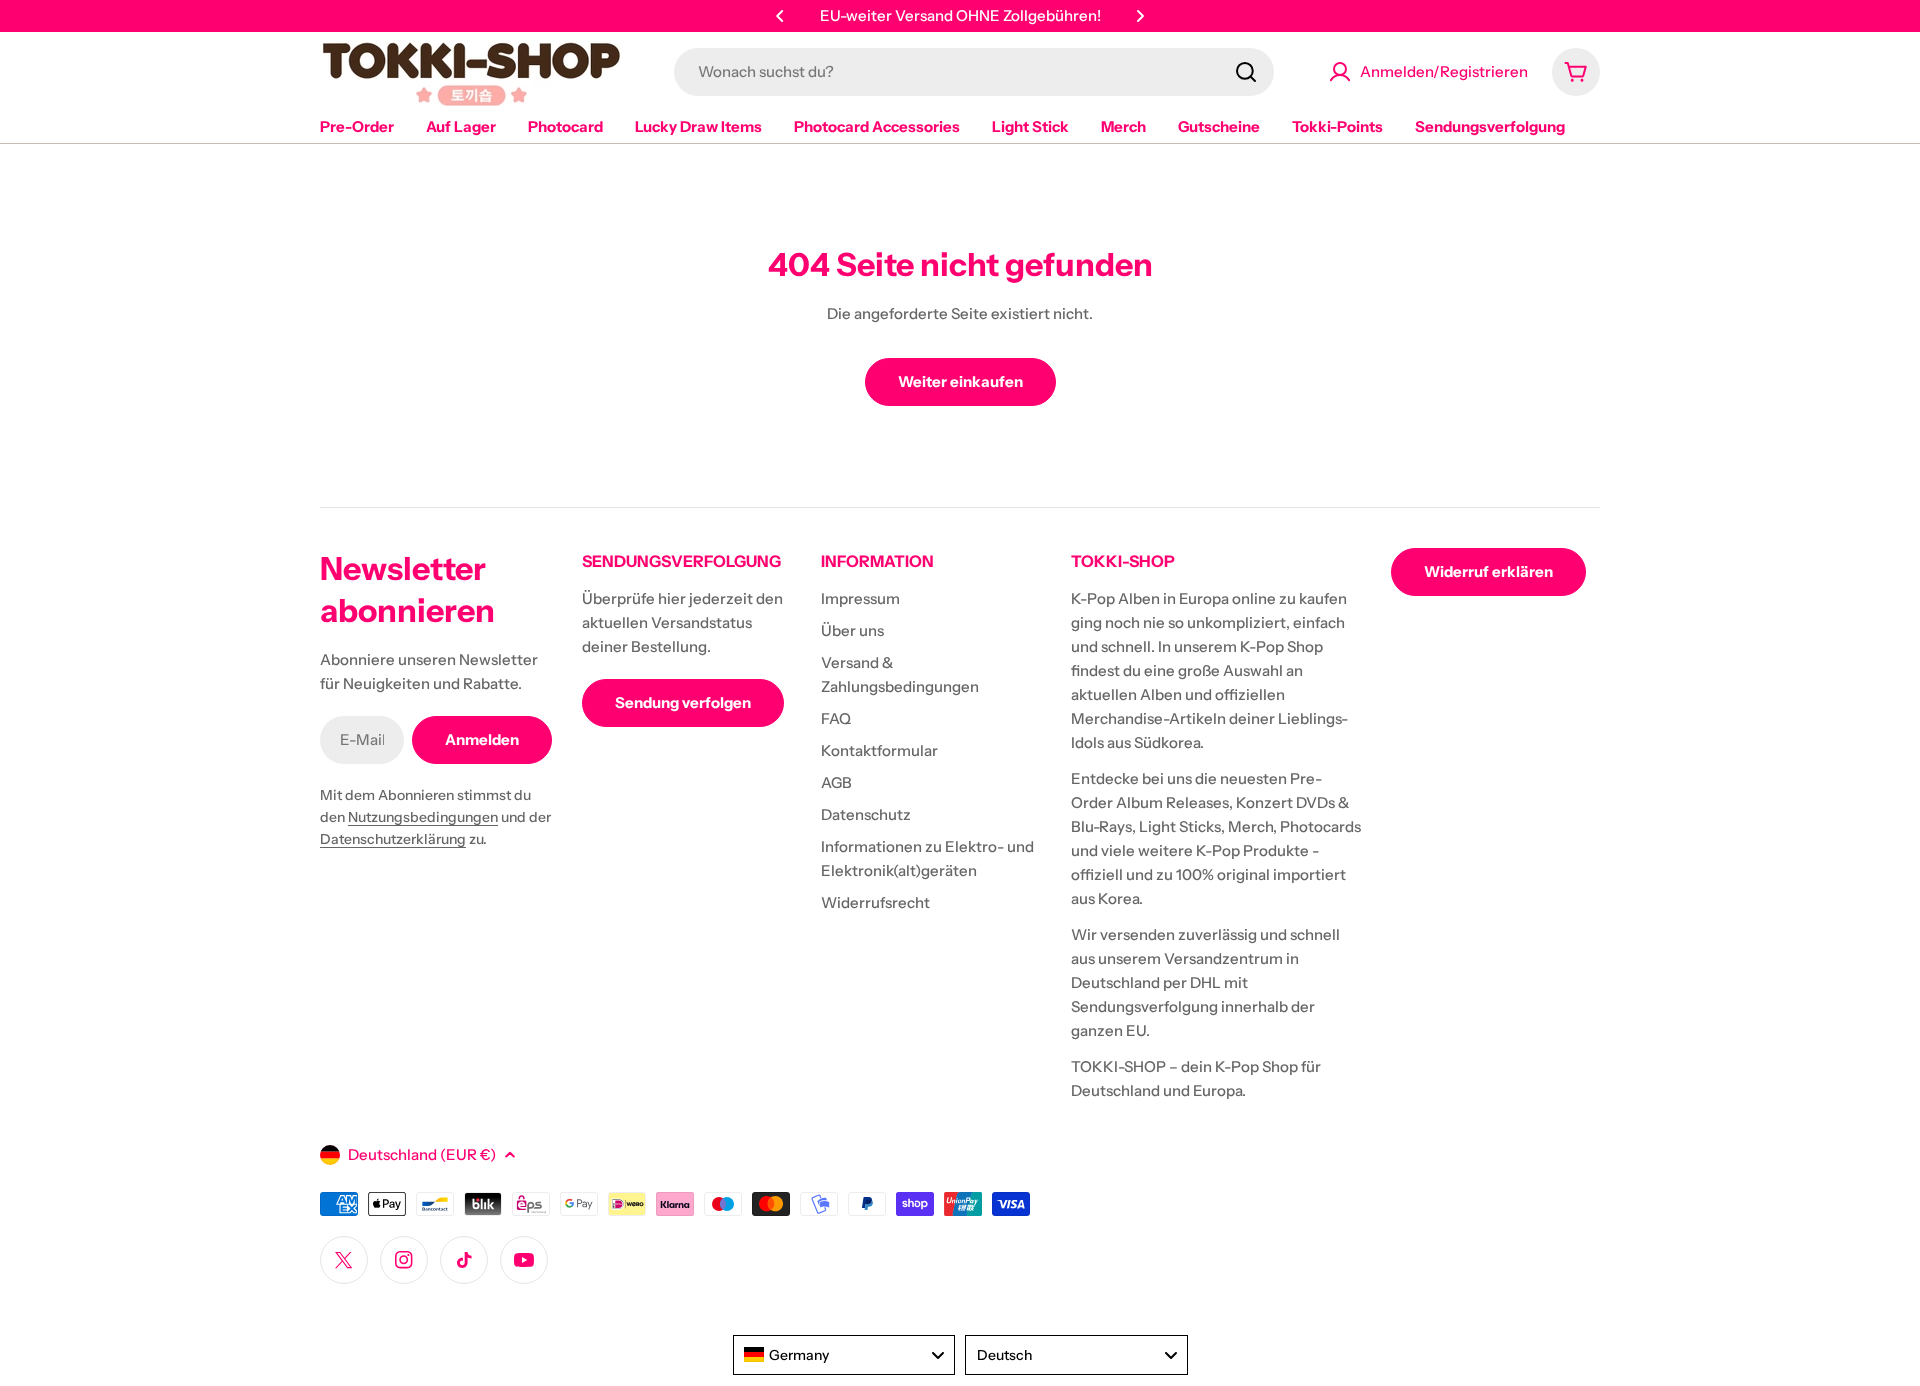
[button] (780, 16)
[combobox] (974, 72)
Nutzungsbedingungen (423, 817)
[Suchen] (1246, 72)
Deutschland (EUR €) (422, 1154)
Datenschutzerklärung (393, 839)
